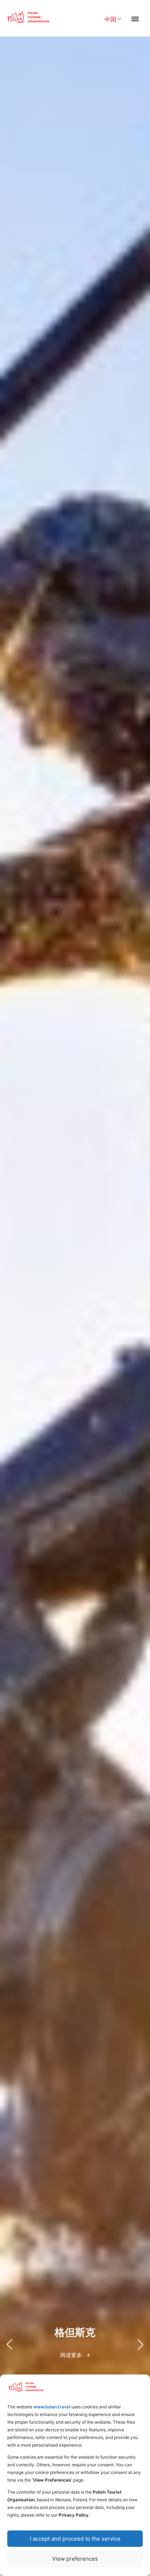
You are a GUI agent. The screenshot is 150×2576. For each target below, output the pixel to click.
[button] (141, 2345)
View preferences (75, 2559)
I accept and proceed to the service (75, 2539)
